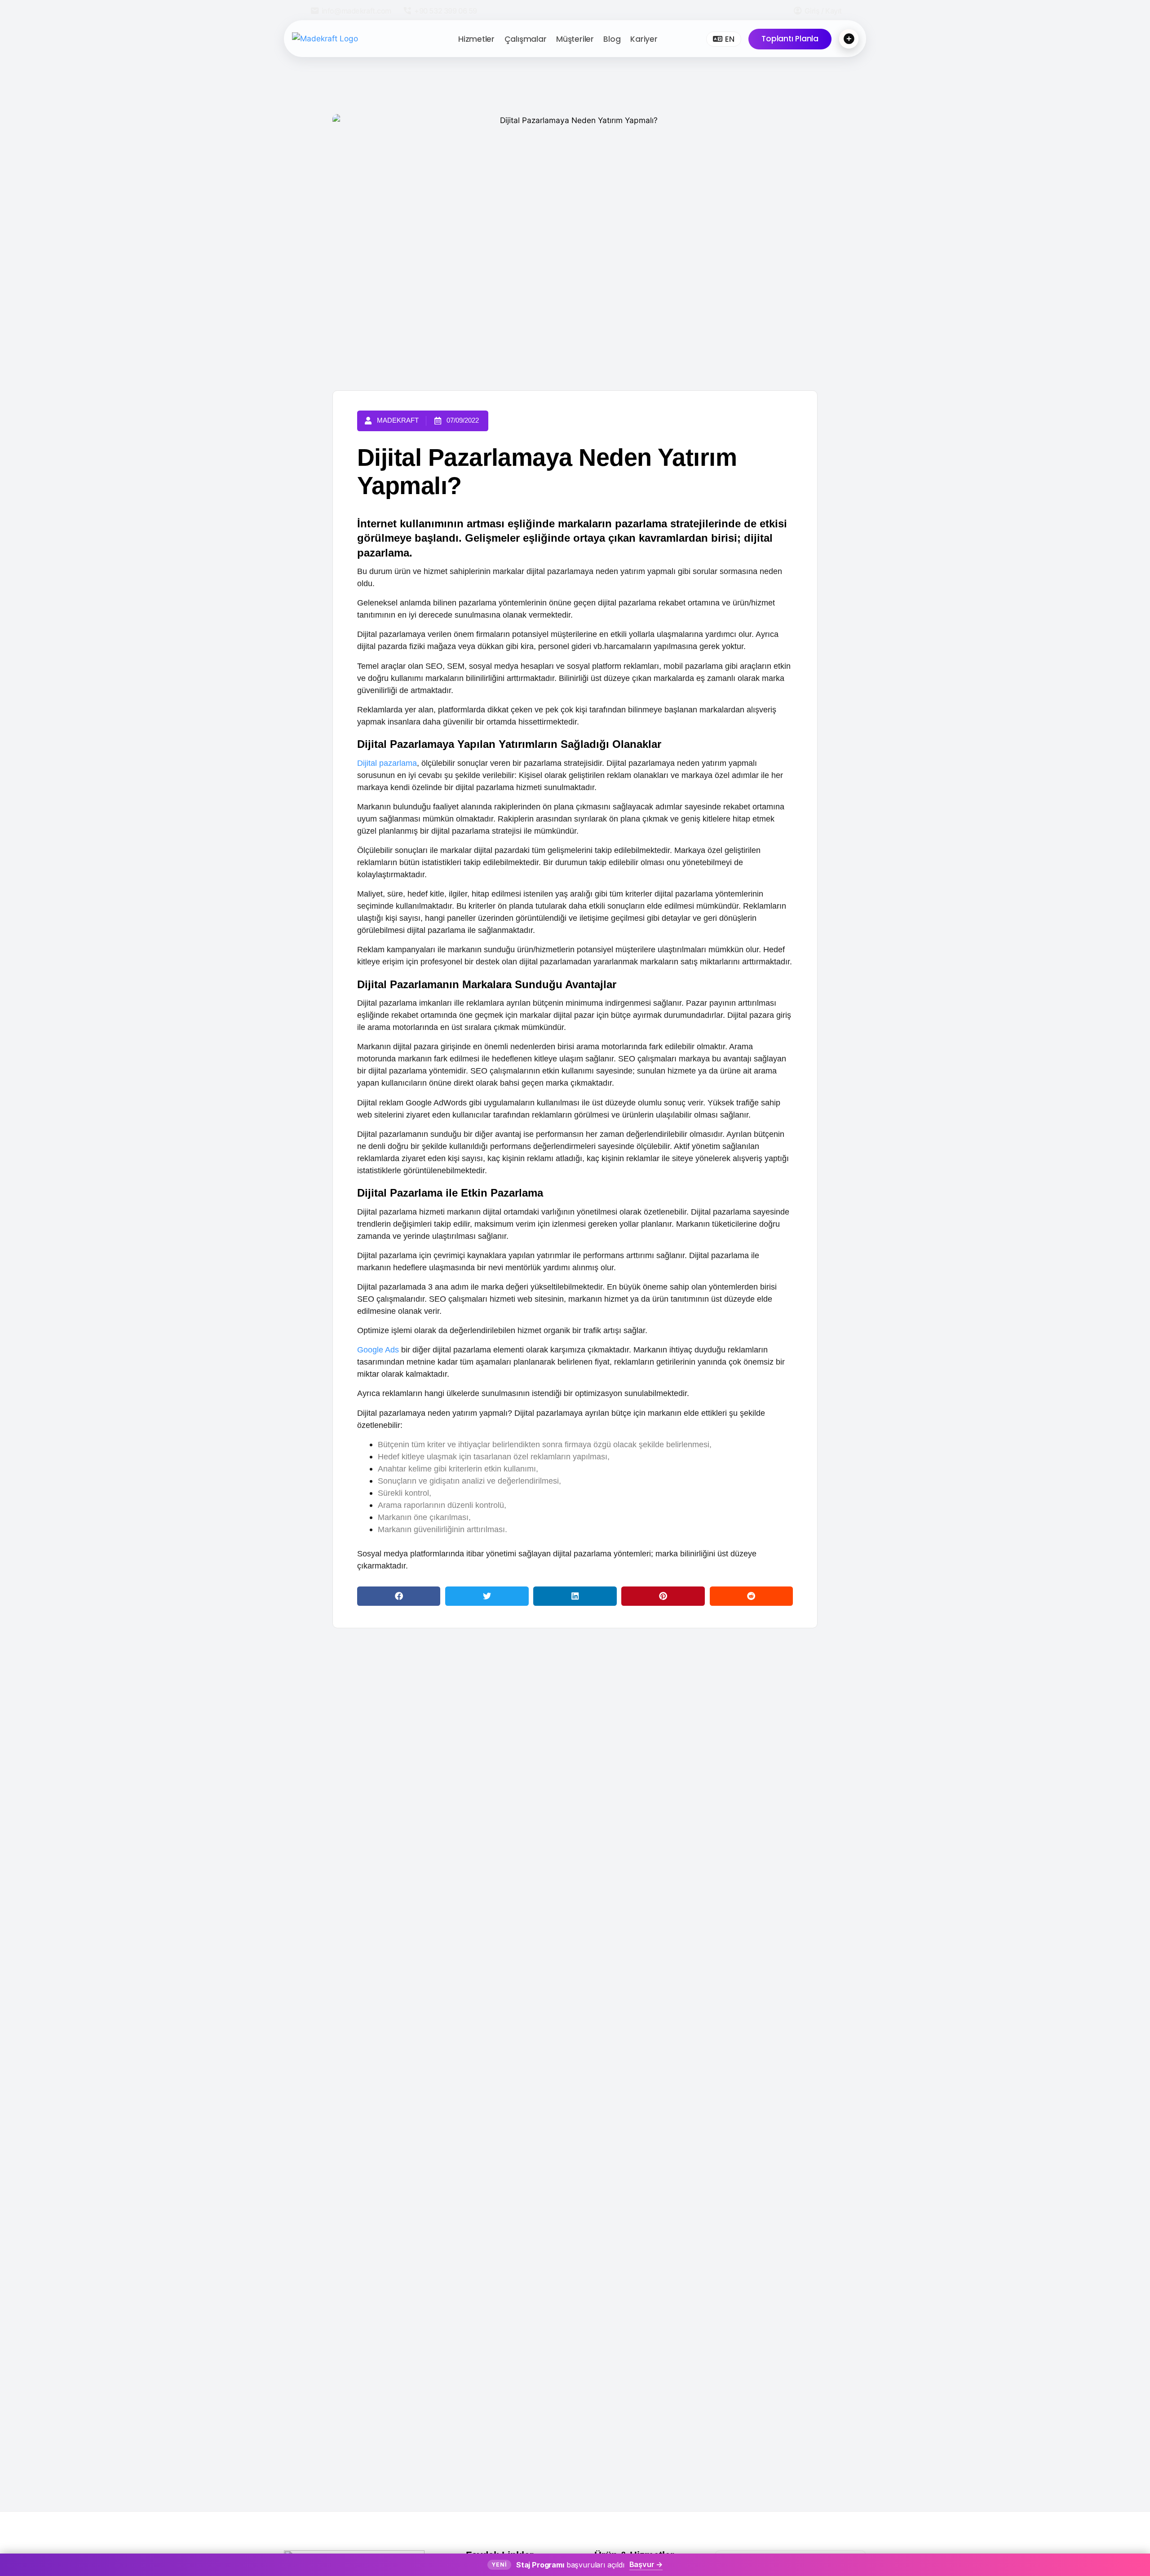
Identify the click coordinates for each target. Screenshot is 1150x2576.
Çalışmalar (526, 39)
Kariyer (644, 39)
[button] (399, 1596)
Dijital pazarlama (387, 763)
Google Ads (378, 1350)
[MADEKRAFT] (350, 39)
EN (730, 39)
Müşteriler (575, 39)
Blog (612, 39)
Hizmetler (476, 39)
